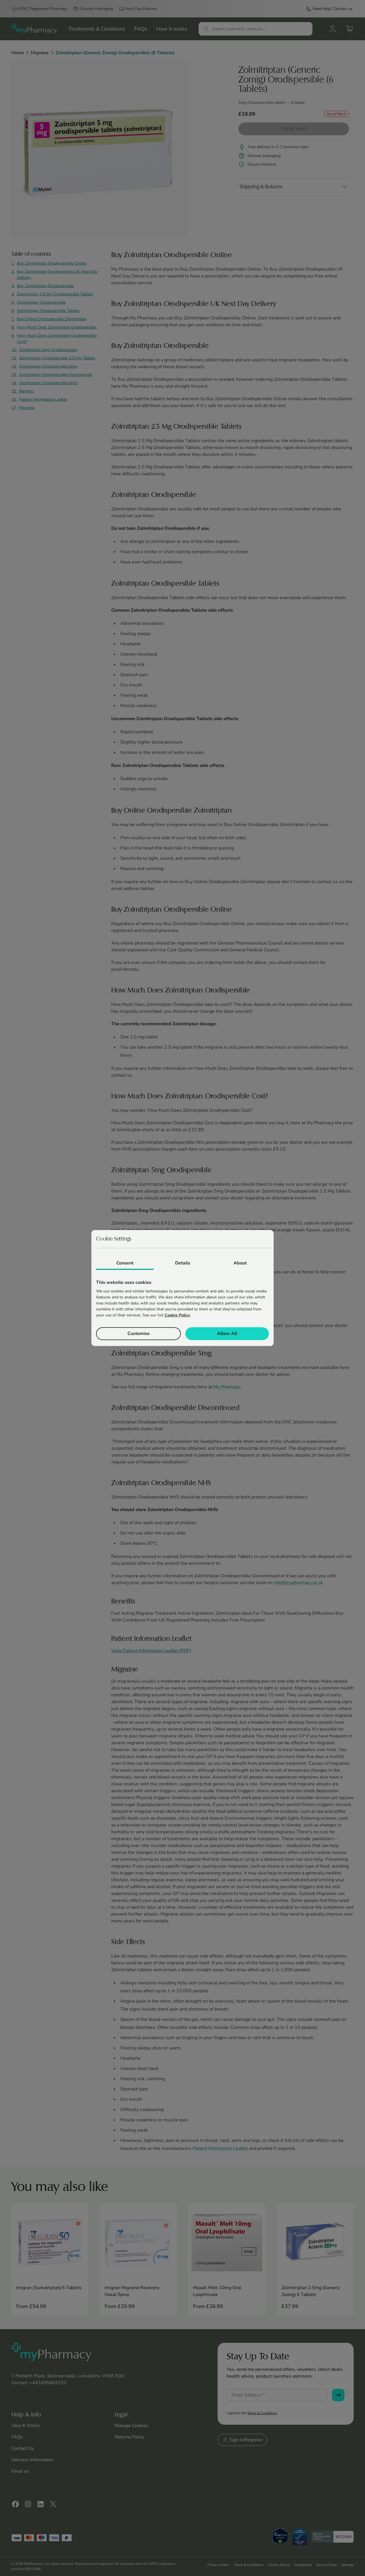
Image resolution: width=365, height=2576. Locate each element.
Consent (125, 1263)
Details (183, 1263)
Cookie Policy (177, 1315)
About (240, 1263)
